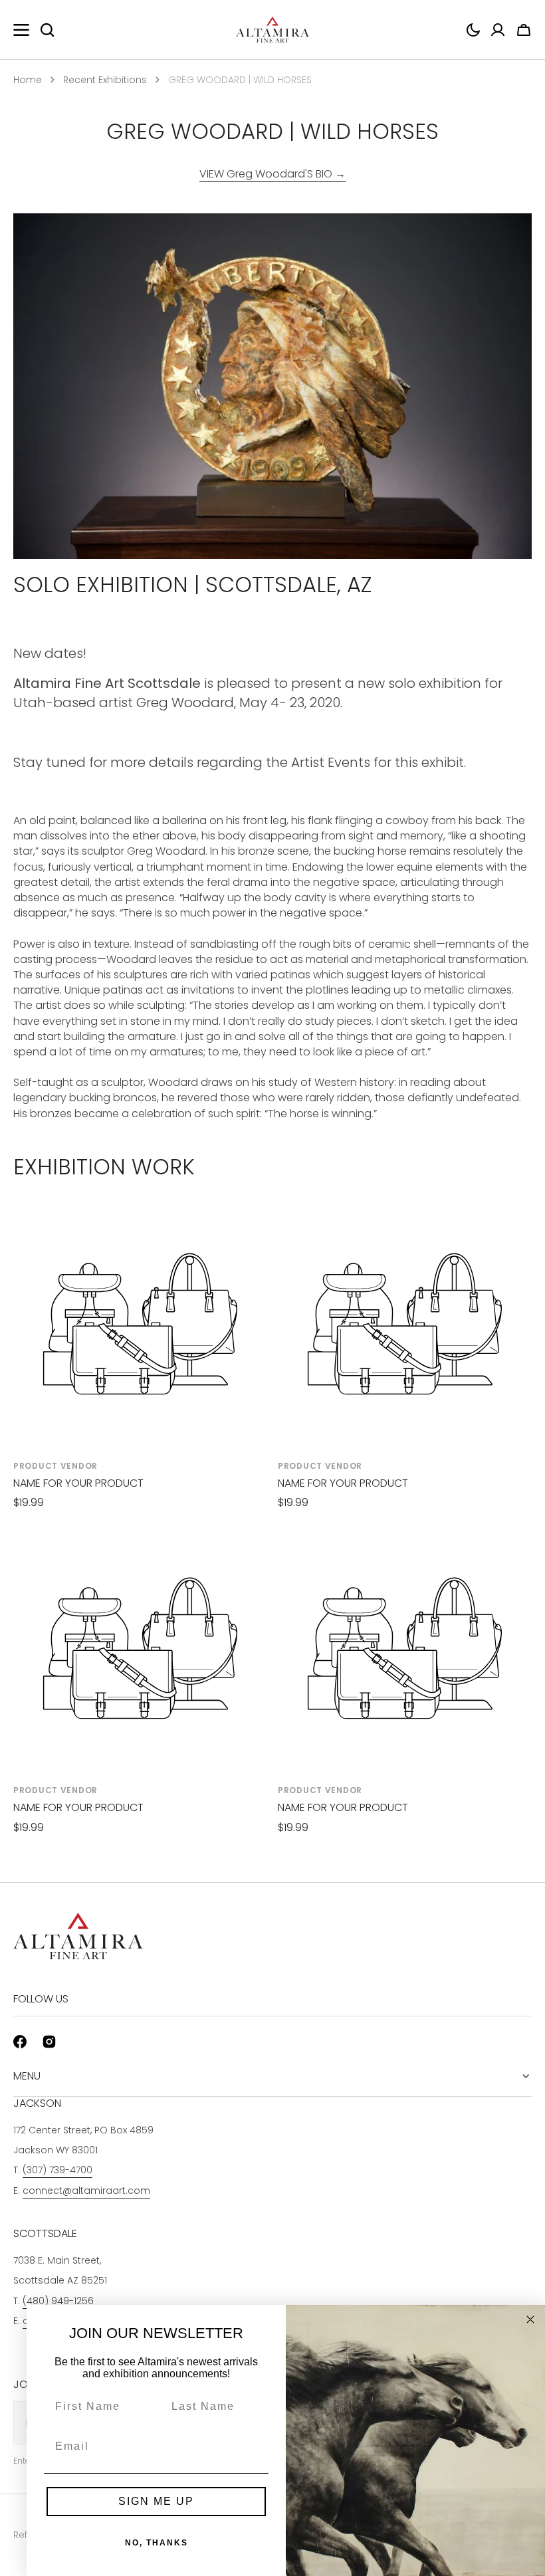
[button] (473, 30)
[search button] (47, 30)
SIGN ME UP (156, 2501)
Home (28, 80)
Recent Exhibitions (105, 80)
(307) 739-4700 (57, 2170)
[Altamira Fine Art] (272, 30)
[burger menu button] (21, 30)
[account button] (498, 30)
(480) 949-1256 (58, 2301)
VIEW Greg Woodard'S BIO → (272, 174)
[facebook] (20, 2042)
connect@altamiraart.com (86, 2191)
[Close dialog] (530, 2319)
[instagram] (49, 2042)
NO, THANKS (157, 2543)
